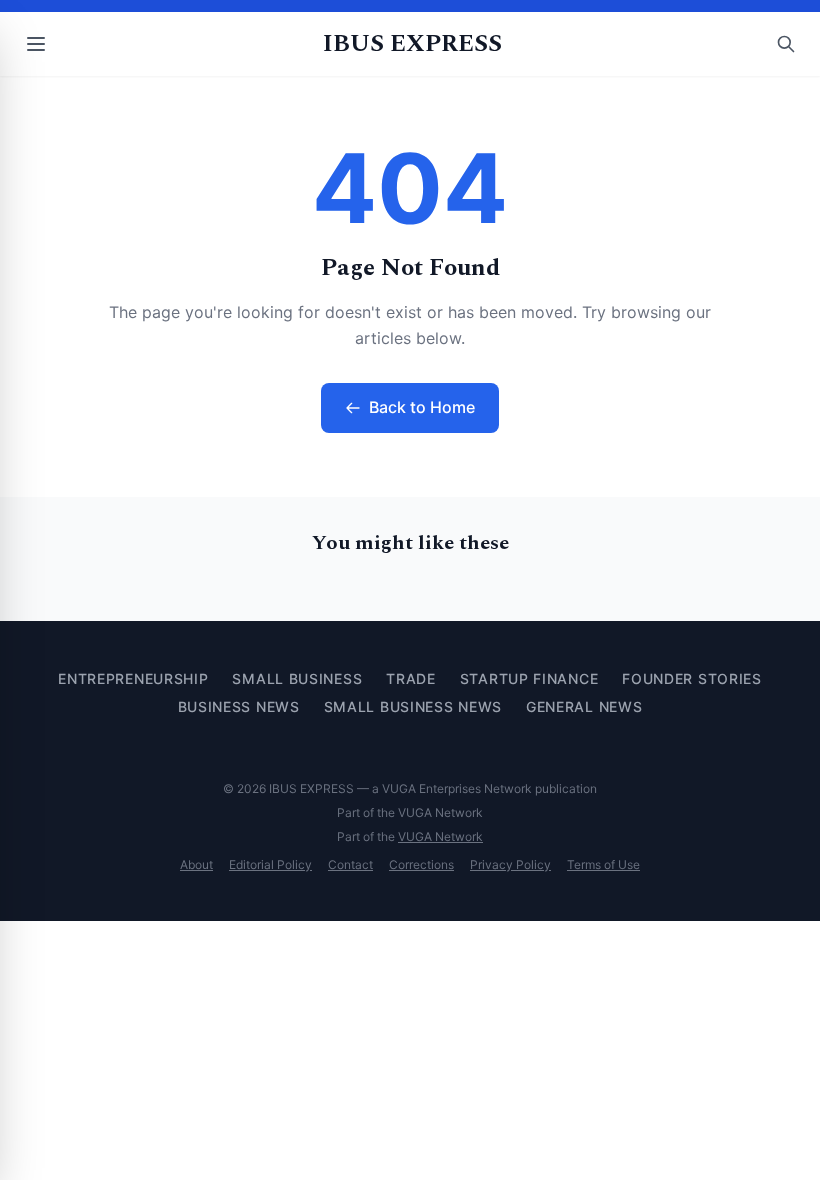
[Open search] (786, 44)
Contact (350, 864)
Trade (411, 678)
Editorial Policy (270, 864)
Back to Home (422, 407)
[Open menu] (36, 44)
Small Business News (413, 706)
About (196, 864)
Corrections (421, 864)
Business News (239, 706)
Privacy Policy (510, 864)
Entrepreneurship (133, 678)
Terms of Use (603, 864)
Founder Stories (692, 678)
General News (584, 706)
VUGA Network (440, 836)
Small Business (297, 678)
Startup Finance (529, 678)
